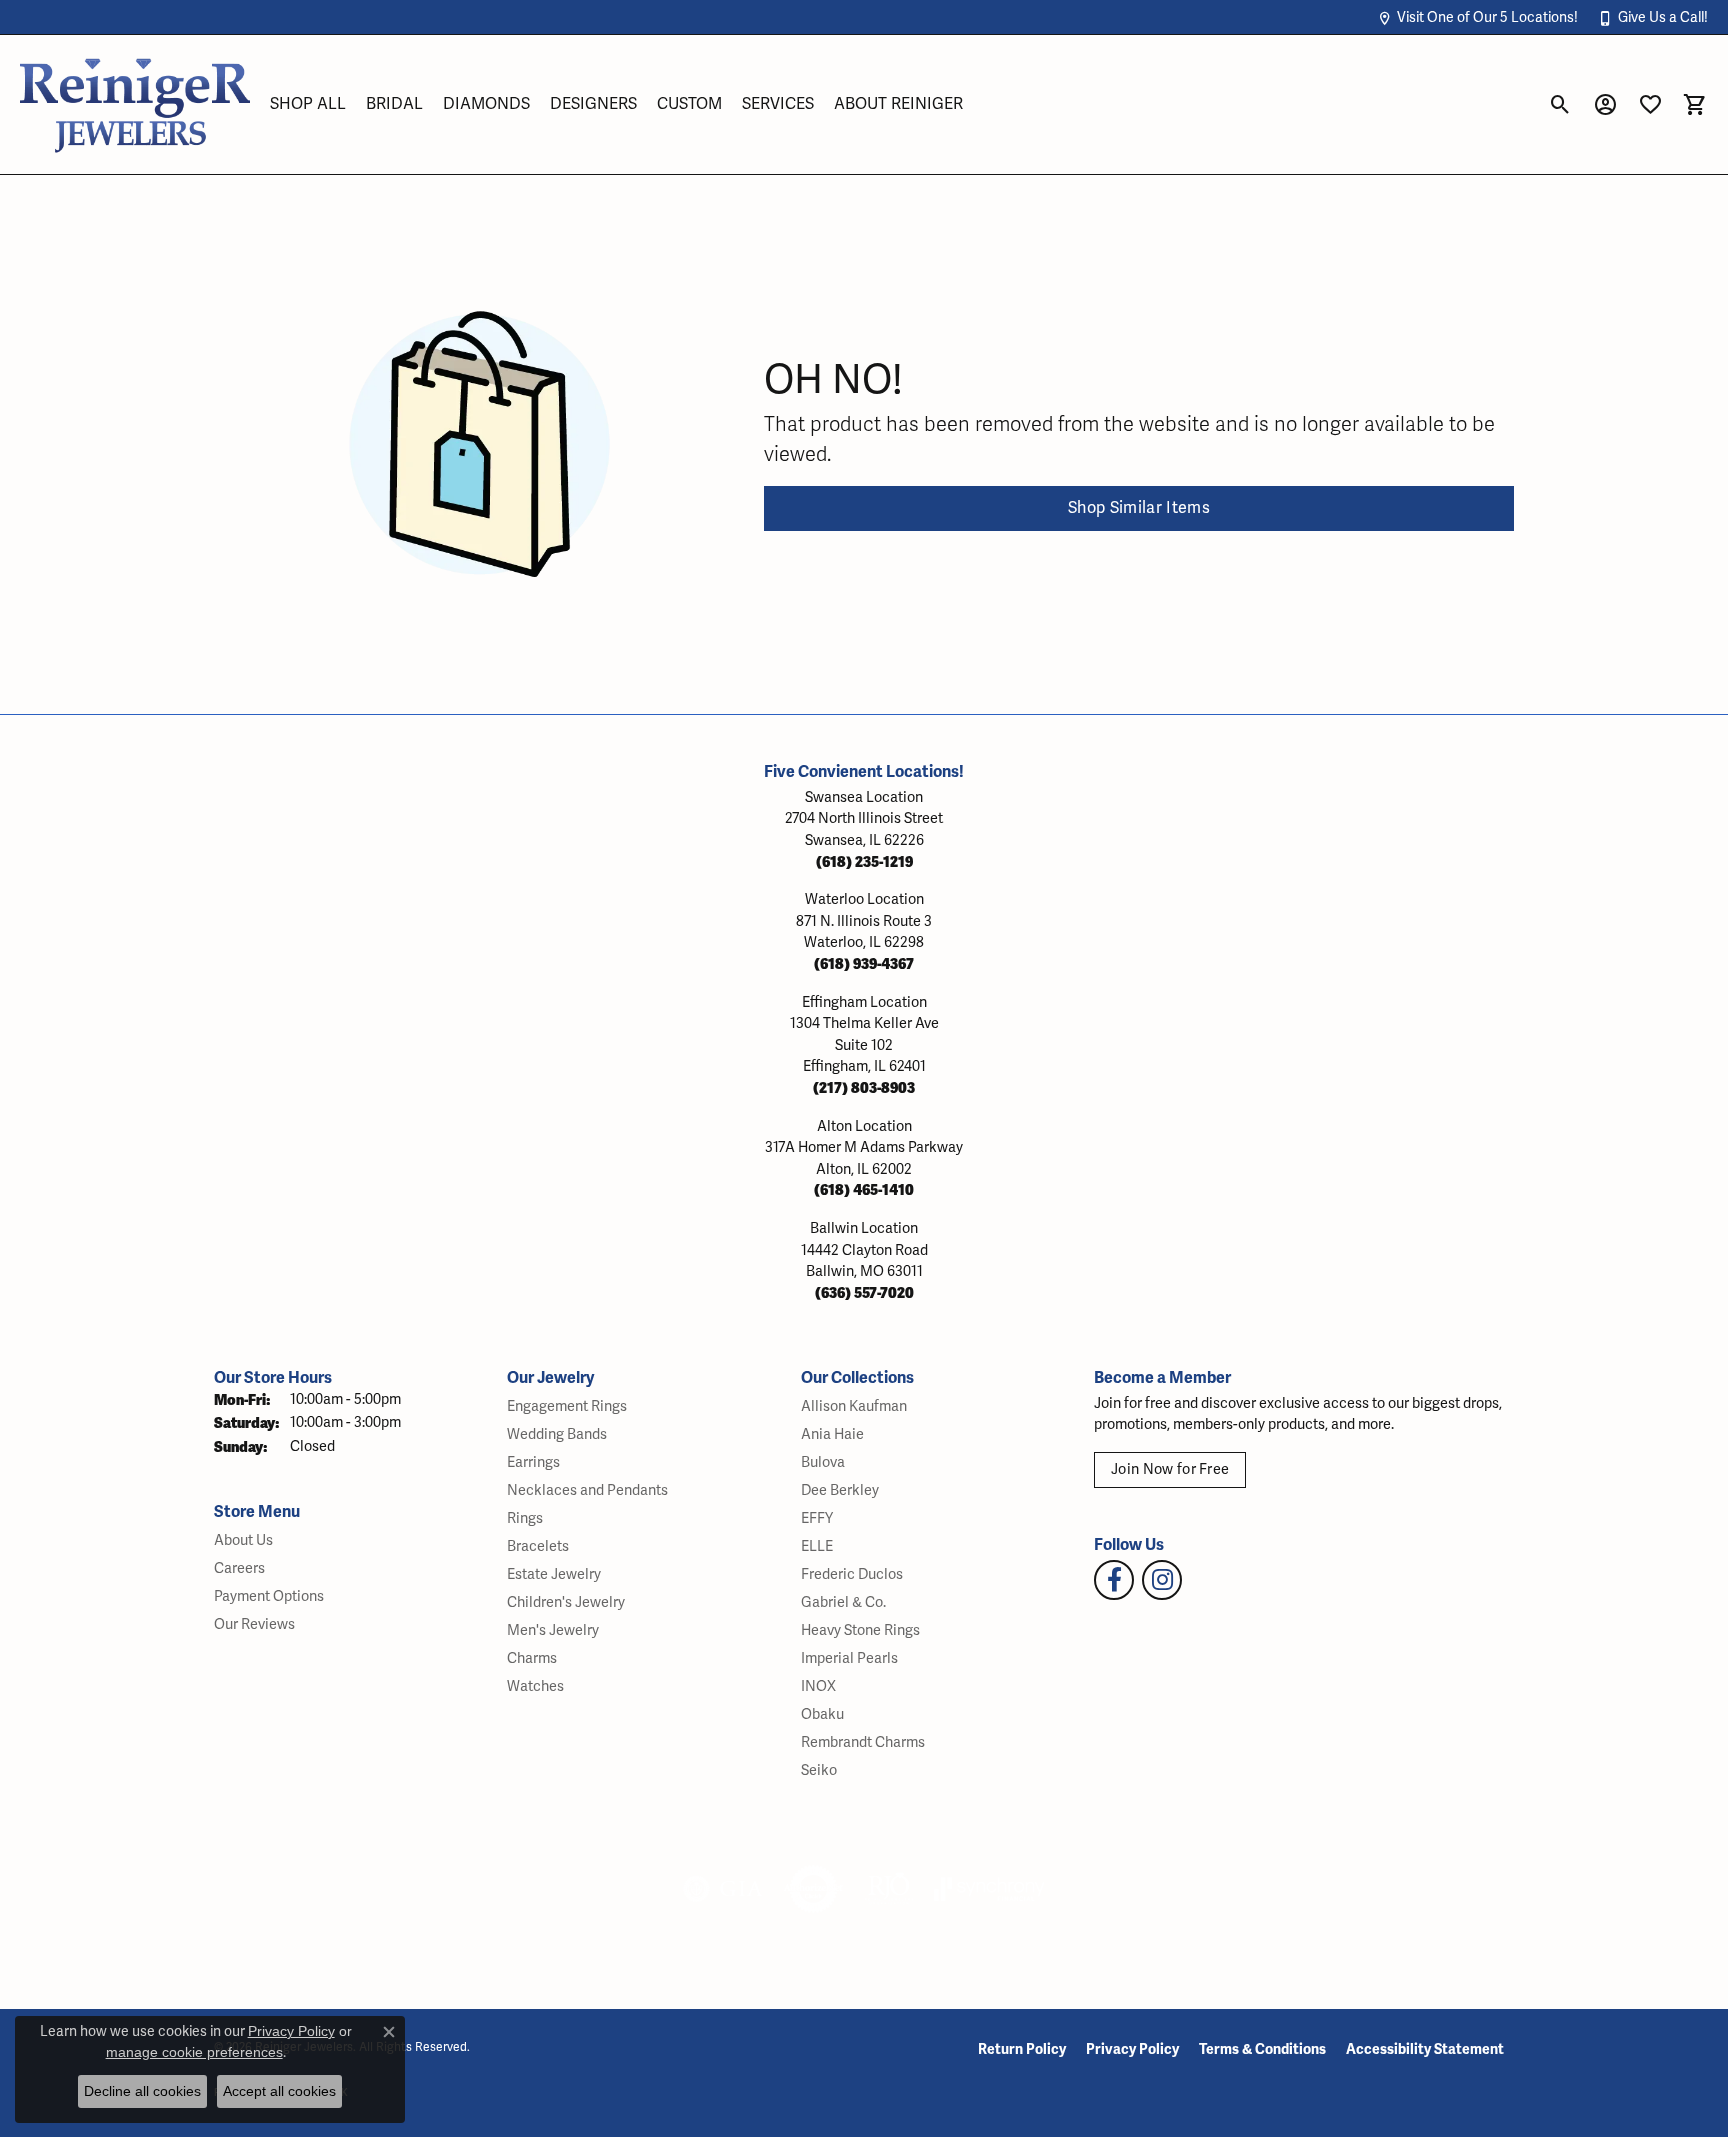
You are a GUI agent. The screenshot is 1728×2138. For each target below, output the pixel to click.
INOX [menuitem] (818, 1686)
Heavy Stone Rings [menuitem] (860, 1630)
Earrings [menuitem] (533, 1462)
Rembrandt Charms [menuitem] (863, 1742)
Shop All (308, 104)
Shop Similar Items (1139, 508)
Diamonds (486, 104)
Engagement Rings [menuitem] (567, 1406)
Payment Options (269, 1596)
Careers (239, 1568)
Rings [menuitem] (525, 1518)
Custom (689, 104)
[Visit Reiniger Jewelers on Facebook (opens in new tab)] (1114, 1580)
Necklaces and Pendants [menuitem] (587, 1490)
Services (778, 104)
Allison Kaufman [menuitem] (854, 1406)
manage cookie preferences (194, 2052)
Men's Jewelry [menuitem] (553, 1630)
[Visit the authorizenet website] (814, 1889)
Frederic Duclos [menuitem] (852, 1574)
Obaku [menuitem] (822, 1714)
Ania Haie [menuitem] (832, 1434)
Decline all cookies (142, 2091)
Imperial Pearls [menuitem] (849, 1658)
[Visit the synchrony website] (989, 1889)
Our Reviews (254, 1624)
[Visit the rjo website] (889, 1889)
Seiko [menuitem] (819, 1770)
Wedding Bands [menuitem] (557, 1434)
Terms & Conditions (1262, 2049)
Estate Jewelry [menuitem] (554, 1574)
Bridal (394, 104)
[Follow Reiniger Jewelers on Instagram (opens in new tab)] (1162, 1580)
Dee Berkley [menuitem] (840, 1490)
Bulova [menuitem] (823, 1462)
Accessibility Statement (1425, 2049)
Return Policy (1022, 2049)
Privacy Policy (1132, 2049)
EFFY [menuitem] (817, 1518)
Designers (593, 104)
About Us (243, 1540)
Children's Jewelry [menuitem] (566, 1602)
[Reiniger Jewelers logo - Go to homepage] (135, 104)
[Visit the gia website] (723, 1889)
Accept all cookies (279, 2091)
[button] (1477, 17)
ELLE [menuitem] (817, 1546)
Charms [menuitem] (532, 1658)
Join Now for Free (1170, 1469)
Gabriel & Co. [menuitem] (843, 1602)
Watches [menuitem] (535, 1686)
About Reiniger (898, 104)
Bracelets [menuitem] (538, 1546)
